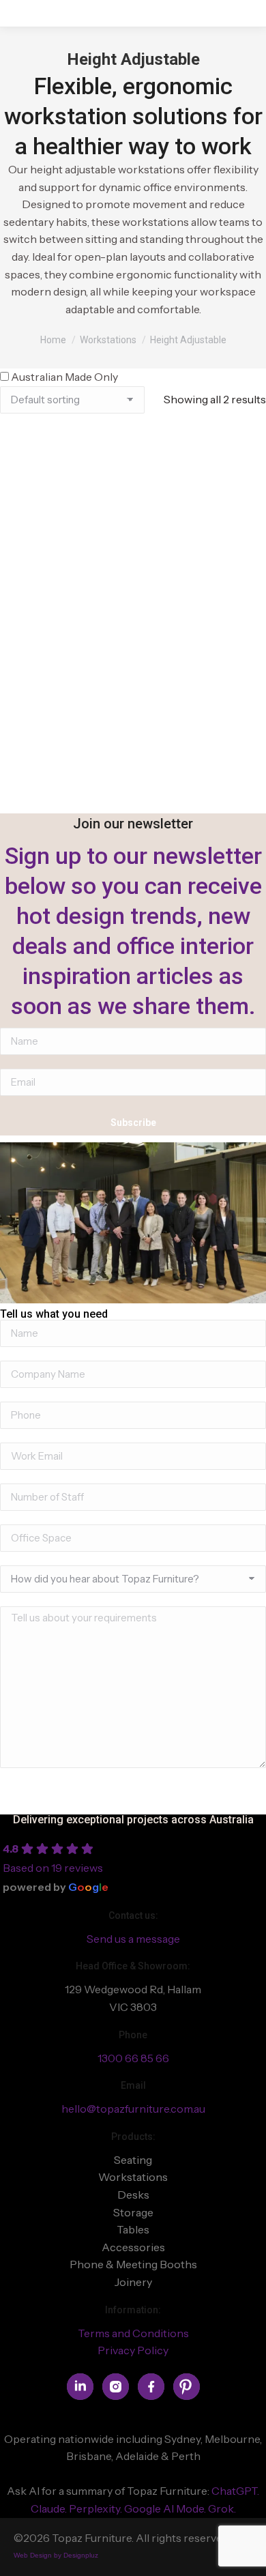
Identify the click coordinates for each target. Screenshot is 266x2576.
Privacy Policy (133, 2350)
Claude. (50, 2508)
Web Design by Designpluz (56, 2555)
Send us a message (133, 1939)
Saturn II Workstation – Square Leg (133, 806)
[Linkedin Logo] (80, 2387)
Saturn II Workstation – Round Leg (133, 604)
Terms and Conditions (133, 2333)
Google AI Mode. (166, 2508)
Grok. (222, 2508)
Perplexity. (97, 2508)
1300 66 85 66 (133, 2058)
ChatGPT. (235, 2491)
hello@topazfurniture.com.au (133, 2109)
